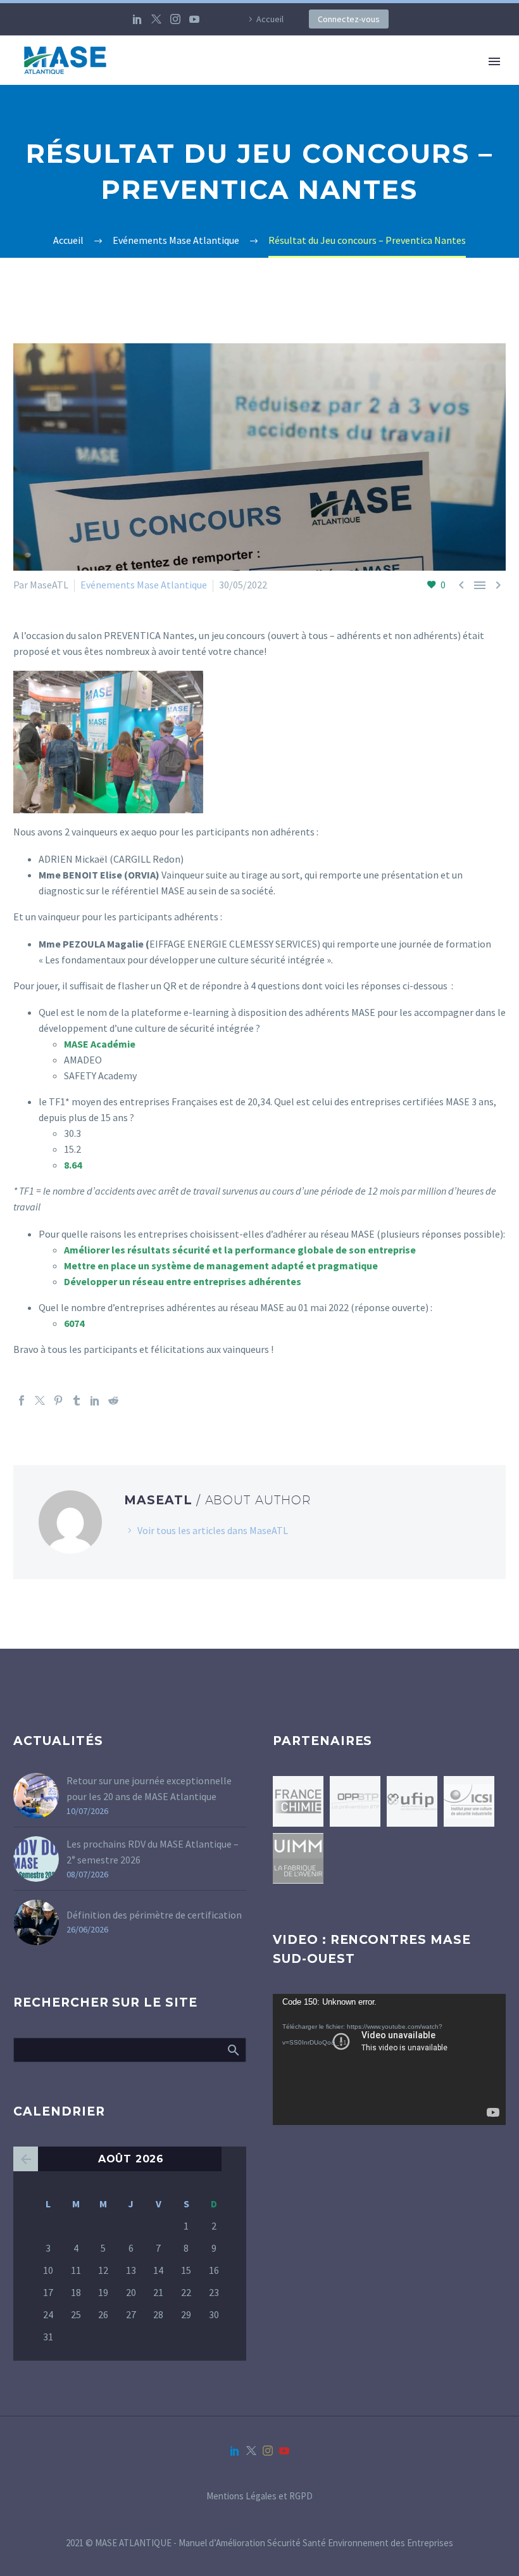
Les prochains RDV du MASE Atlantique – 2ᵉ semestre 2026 (153, 1852)
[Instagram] (175, 19)
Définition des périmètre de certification (154, 1915)
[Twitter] (156, 19)
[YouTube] (194, 19)
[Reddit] (113, 1400)
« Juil (26, 2159)
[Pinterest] (58, 1400)
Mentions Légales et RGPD (259, 2497)
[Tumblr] (77, 1400)
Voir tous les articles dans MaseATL (213, 1530)
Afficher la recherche (233, 2050)
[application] (389, 2059)
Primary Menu (494, 61)
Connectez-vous (349, 19)
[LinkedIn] (137, 19)
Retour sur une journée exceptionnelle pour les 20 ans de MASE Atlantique (149, 1788)
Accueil (270, 19)
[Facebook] (22, 1400)
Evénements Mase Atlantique (144, 585)
